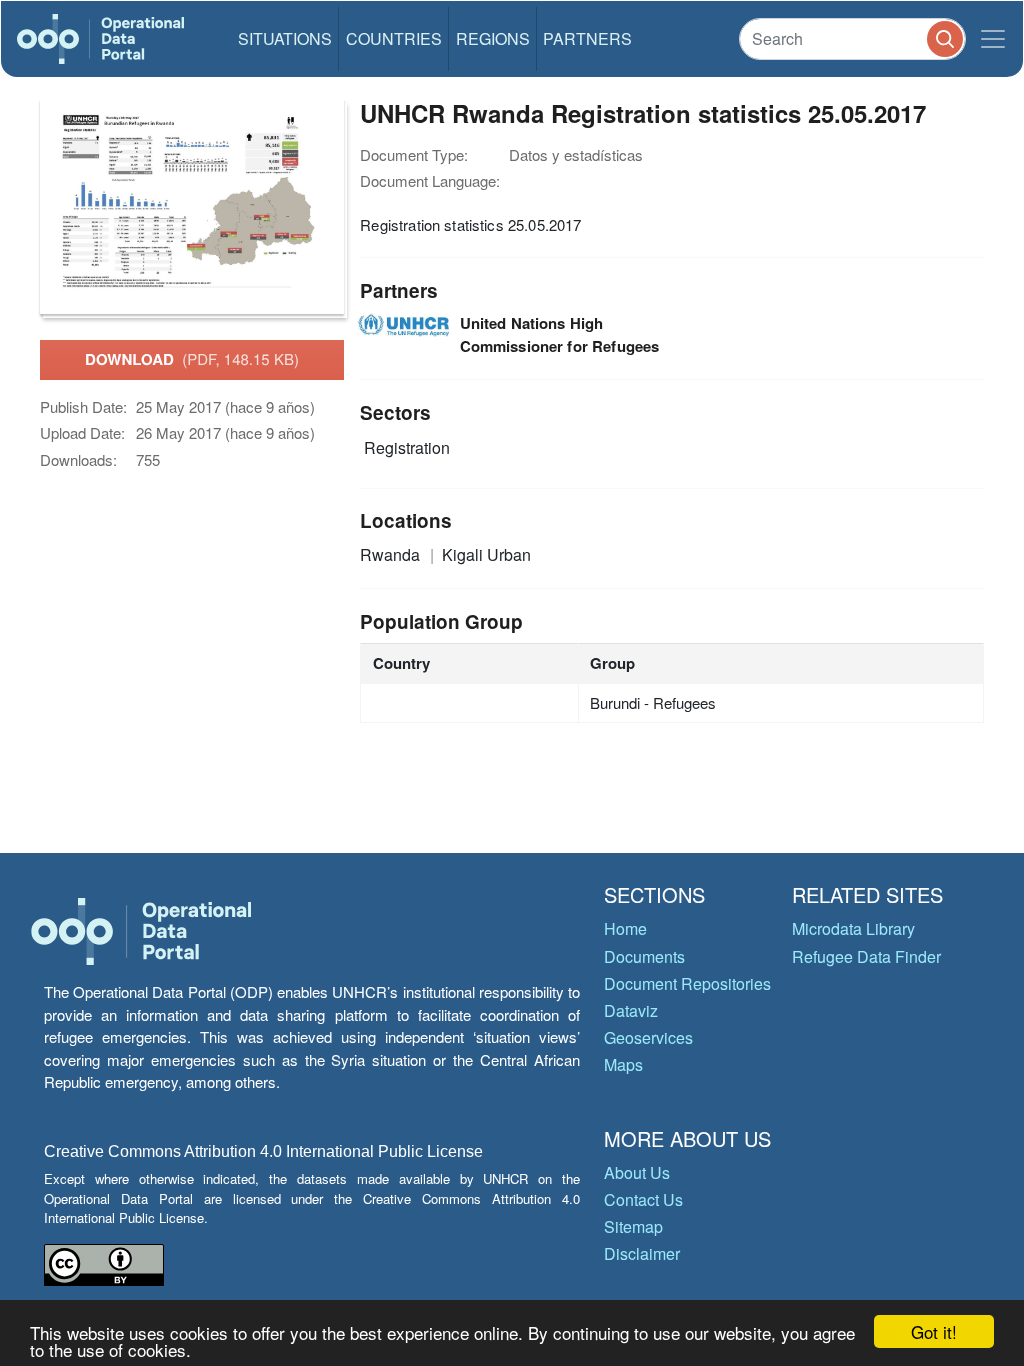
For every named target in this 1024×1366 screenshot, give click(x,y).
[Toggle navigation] (993, 39)
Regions (493, 38)
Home (625, 928)
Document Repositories (687, 983)
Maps (623, 1064)
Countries (394, 38)
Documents (644, 956)
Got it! (934, 1331)
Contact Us (643, 1199)
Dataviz (631, 1010)
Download (192, 359)
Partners (587, 38)
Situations (285, 38)
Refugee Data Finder (866, 956)
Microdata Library (853, 928)
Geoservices (648, 1037)
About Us (637, 1172)
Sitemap (633, 1226)
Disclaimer (642, 1253)
